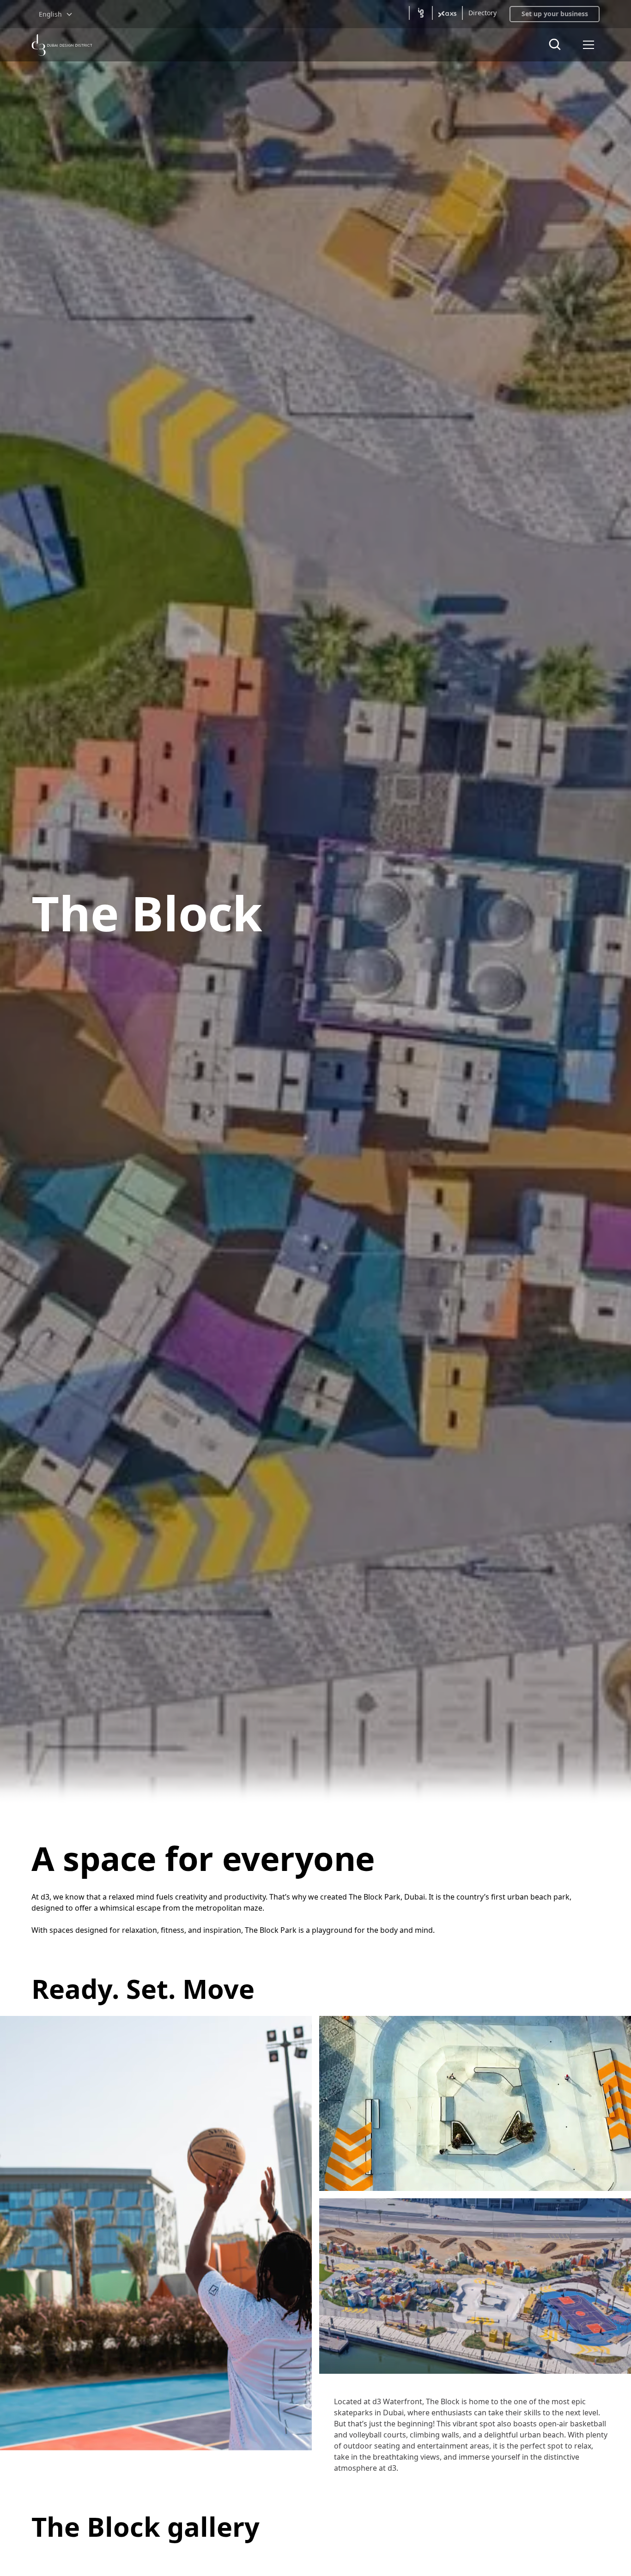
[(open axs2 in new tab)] (447, 13)
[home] (62, 45)
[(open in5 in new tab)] (421, 13)
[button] (56, 14)
